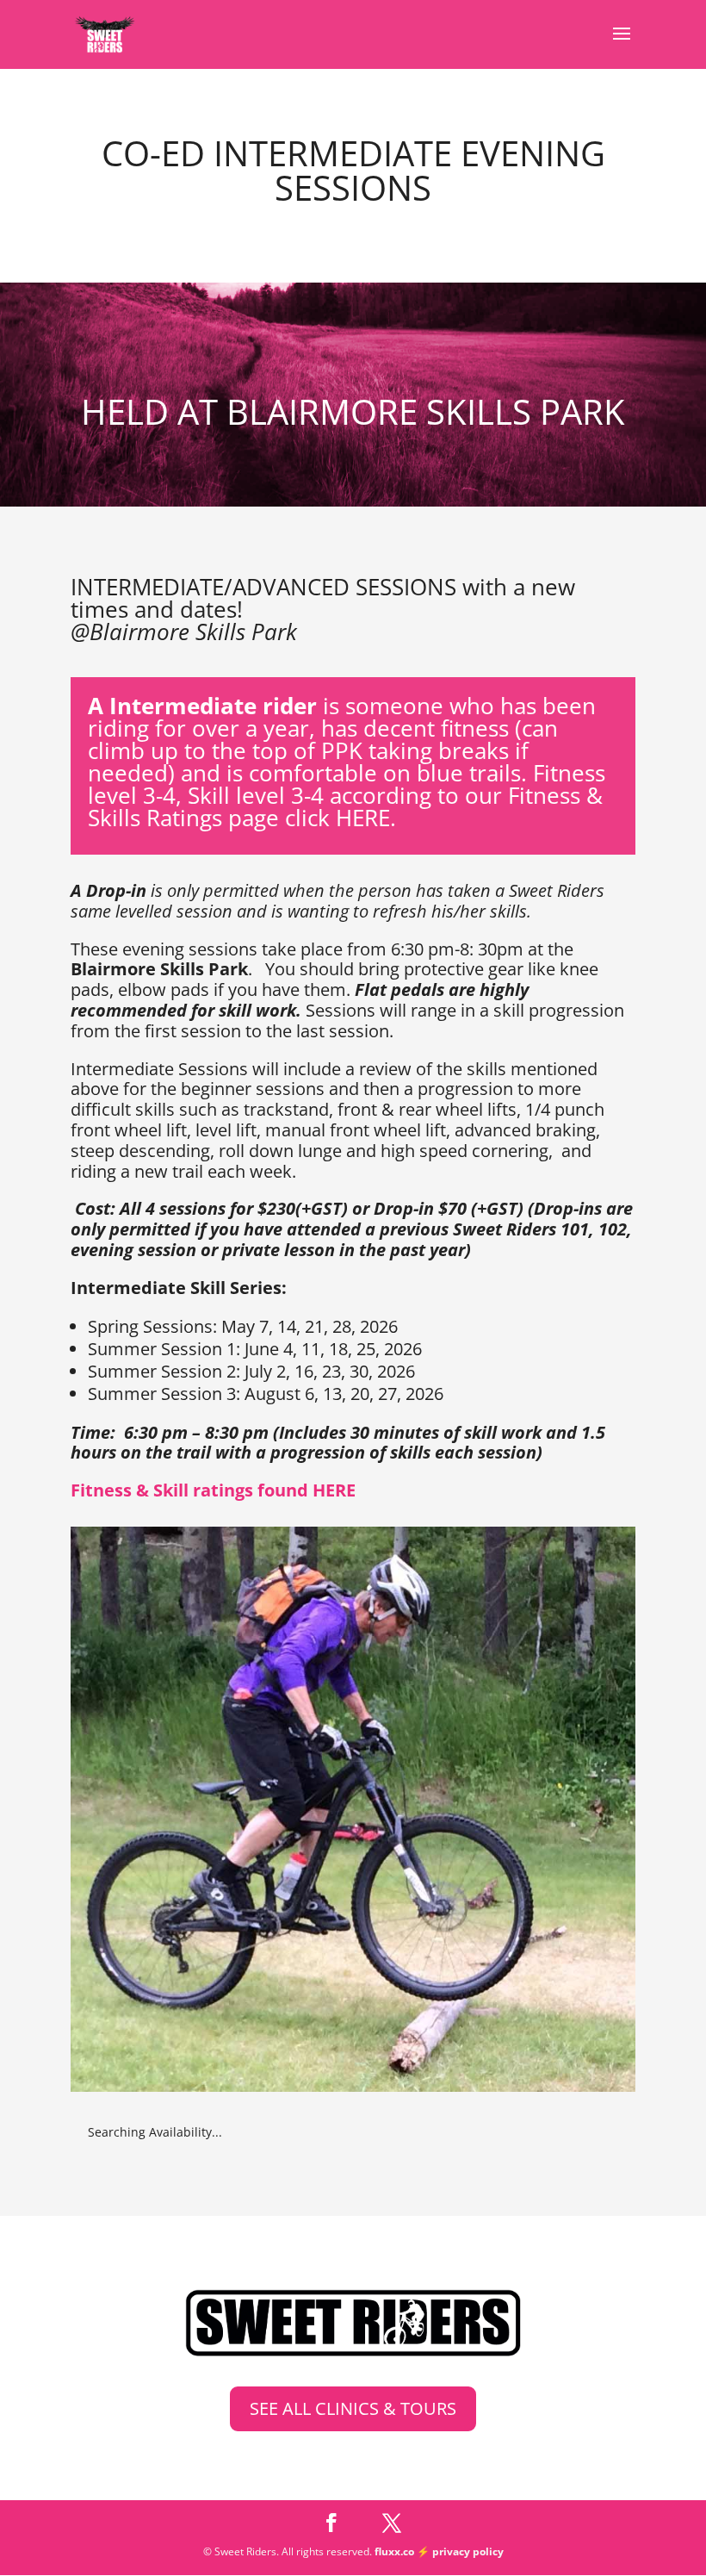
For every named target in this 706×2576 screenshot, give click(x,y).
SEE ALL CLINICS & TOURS (353, 2408)
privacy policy (468, 2551)
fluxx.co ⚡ (403, 2551)
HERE (363, 818)
